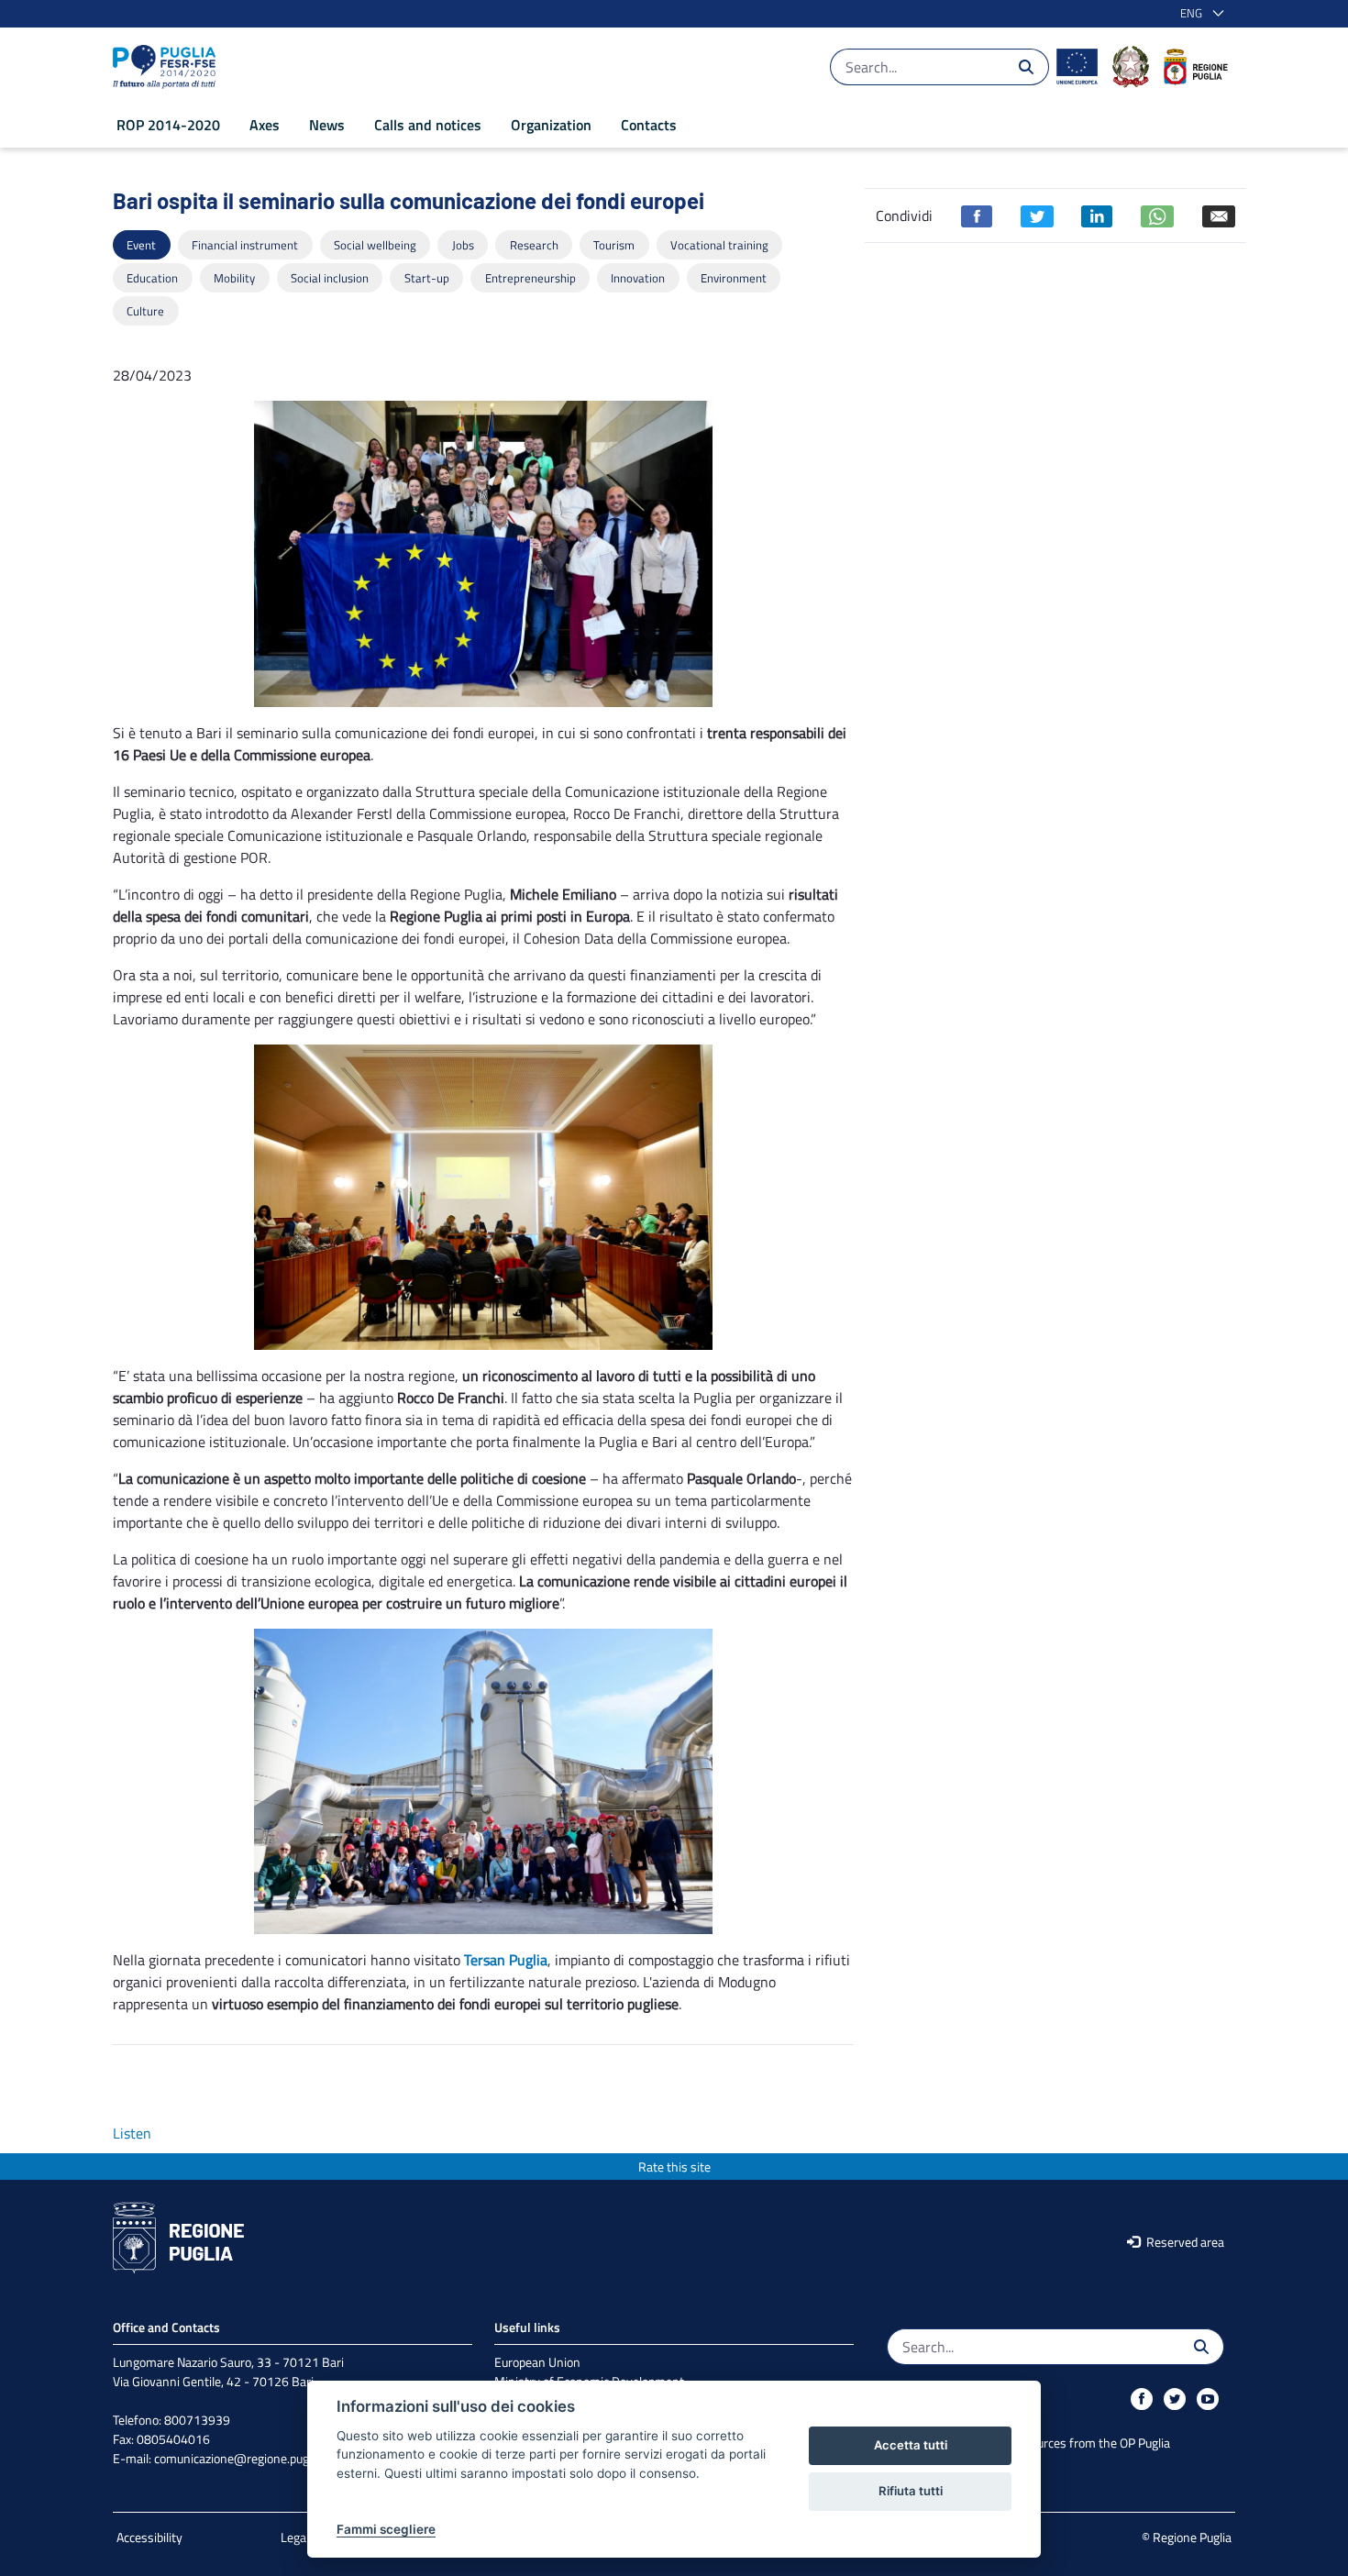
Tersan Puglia (506, 1960)
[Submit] (1026, 67)
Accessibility (149, 2537)
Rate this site (674, 2167)
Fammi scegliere (386, 2529)
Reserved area (1184, 2242)
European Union (537, 2362)
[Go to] (168, 67)
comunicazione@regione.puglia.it (243, 2458)
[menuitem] (168, 125)
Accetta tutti (911, 2445)
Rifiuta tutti (911, 2491)
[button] (1199, 14)
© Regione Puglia (1187, 2537)
